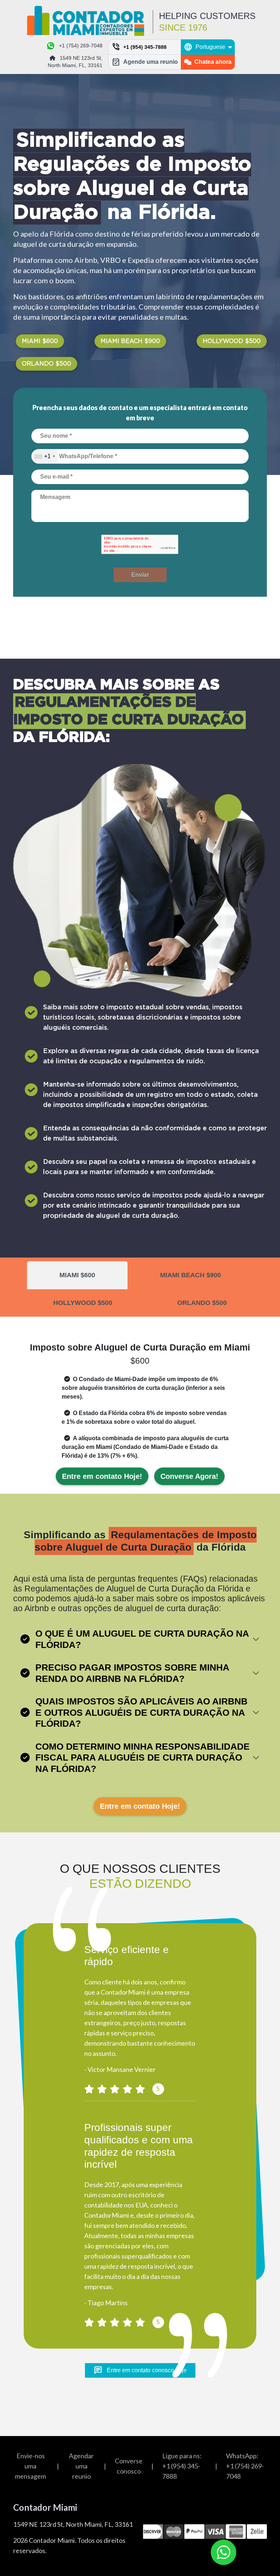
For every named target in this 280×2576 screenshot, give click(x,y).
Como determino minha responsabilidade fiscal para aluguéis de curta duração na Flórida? (143, 1757)
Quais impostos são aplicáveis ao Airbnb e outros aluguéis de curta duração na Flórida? (141, 1712)
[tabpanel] (140, 1389)
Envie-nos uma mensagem (30, 2466)
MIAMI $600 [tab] (77, 1275)
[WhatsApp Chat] (223, 2552)
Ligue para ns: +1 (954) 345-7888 (182, 2466)
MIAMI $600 (40, 341)
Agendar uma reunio (81, 2466)
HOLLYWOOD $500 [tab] (83, 1303)
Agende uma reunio (145, 62)
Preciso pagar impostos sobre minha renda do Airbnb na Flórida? (132, 1673)
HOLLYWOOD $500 (232, 341)
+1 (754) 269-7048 (81, 46)
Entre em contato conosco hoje (140, 2370)
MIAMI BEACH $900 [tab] (190, 1275)
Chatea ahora (213, 62)
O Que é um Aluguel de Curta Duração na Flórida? (142, 1639)
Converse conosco (129, 2466)
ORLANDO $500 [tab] (202, 1303)
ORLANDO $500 (46, 364)
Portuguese (205, 47)
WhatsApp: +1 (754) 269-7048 (245, 2466)
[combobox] (44, 456)
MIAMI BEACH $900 (130, 341)
